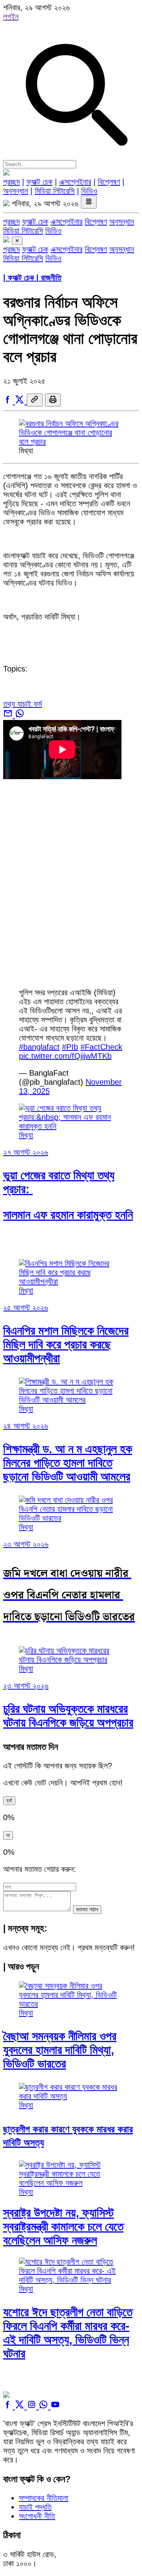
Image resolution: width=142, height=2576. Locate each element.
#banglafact (39, 1047)
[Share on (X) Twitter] (21, 401)
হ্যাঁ (9, 1801)
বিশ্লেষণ (109, 182)
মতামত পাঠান (87, 1909)
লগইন (11, 17)
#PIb (70, 1047)
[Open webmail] (9, 715)
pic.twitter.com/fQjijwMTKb (65, 1056)
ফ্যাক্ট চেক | (32, 278)
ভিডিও (89, 191)
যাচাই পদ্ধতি (35, 2507)
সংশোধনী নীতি (37, 2516)
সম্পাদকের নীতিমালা (44, 2498)
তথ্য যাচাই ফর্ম (22, 704)
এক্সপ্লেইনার (75, 182)
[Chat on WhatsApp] (20, 715)
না (8, 1835)
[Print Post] (53, 400)
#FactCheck (101, 1047)
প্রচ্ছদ (11, 182)
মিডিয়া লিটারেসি (55, 191)
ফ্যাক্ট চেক (39, 182)
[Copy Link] (35, 400)
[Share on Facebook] (9, 401)
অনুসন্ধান (16, 191)
